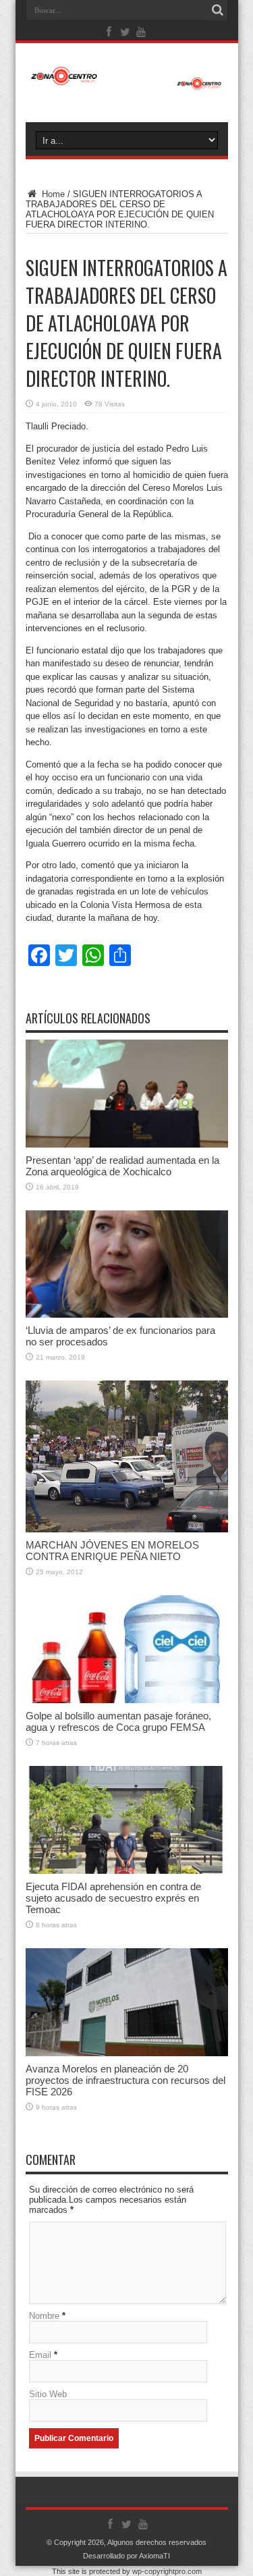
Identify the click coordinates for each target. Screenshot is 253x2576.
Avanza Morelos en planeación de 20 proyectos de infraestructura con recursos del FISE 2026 (125, 2080)
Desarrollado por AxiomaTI (126, 2556)
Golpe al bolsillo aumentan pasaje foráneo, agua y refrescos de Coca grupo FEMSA (118, 1721)
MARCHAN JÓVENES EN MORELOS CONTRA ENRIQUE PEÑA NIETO (112, 1551)
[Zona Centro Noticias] (127, 83)
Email (40, 2355)
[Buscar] (218, 10)
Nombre (44, 2316)
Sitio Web (48, 2394)
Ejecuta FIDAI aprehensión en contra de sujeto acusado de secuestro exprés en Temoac (113, 1898)
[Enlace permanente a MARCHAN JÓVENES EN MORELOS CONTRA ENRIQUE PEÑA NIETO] (127, 1529)
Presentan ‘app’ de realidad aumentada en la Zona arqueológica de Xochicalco (122, 1166)
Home (52, 194)
